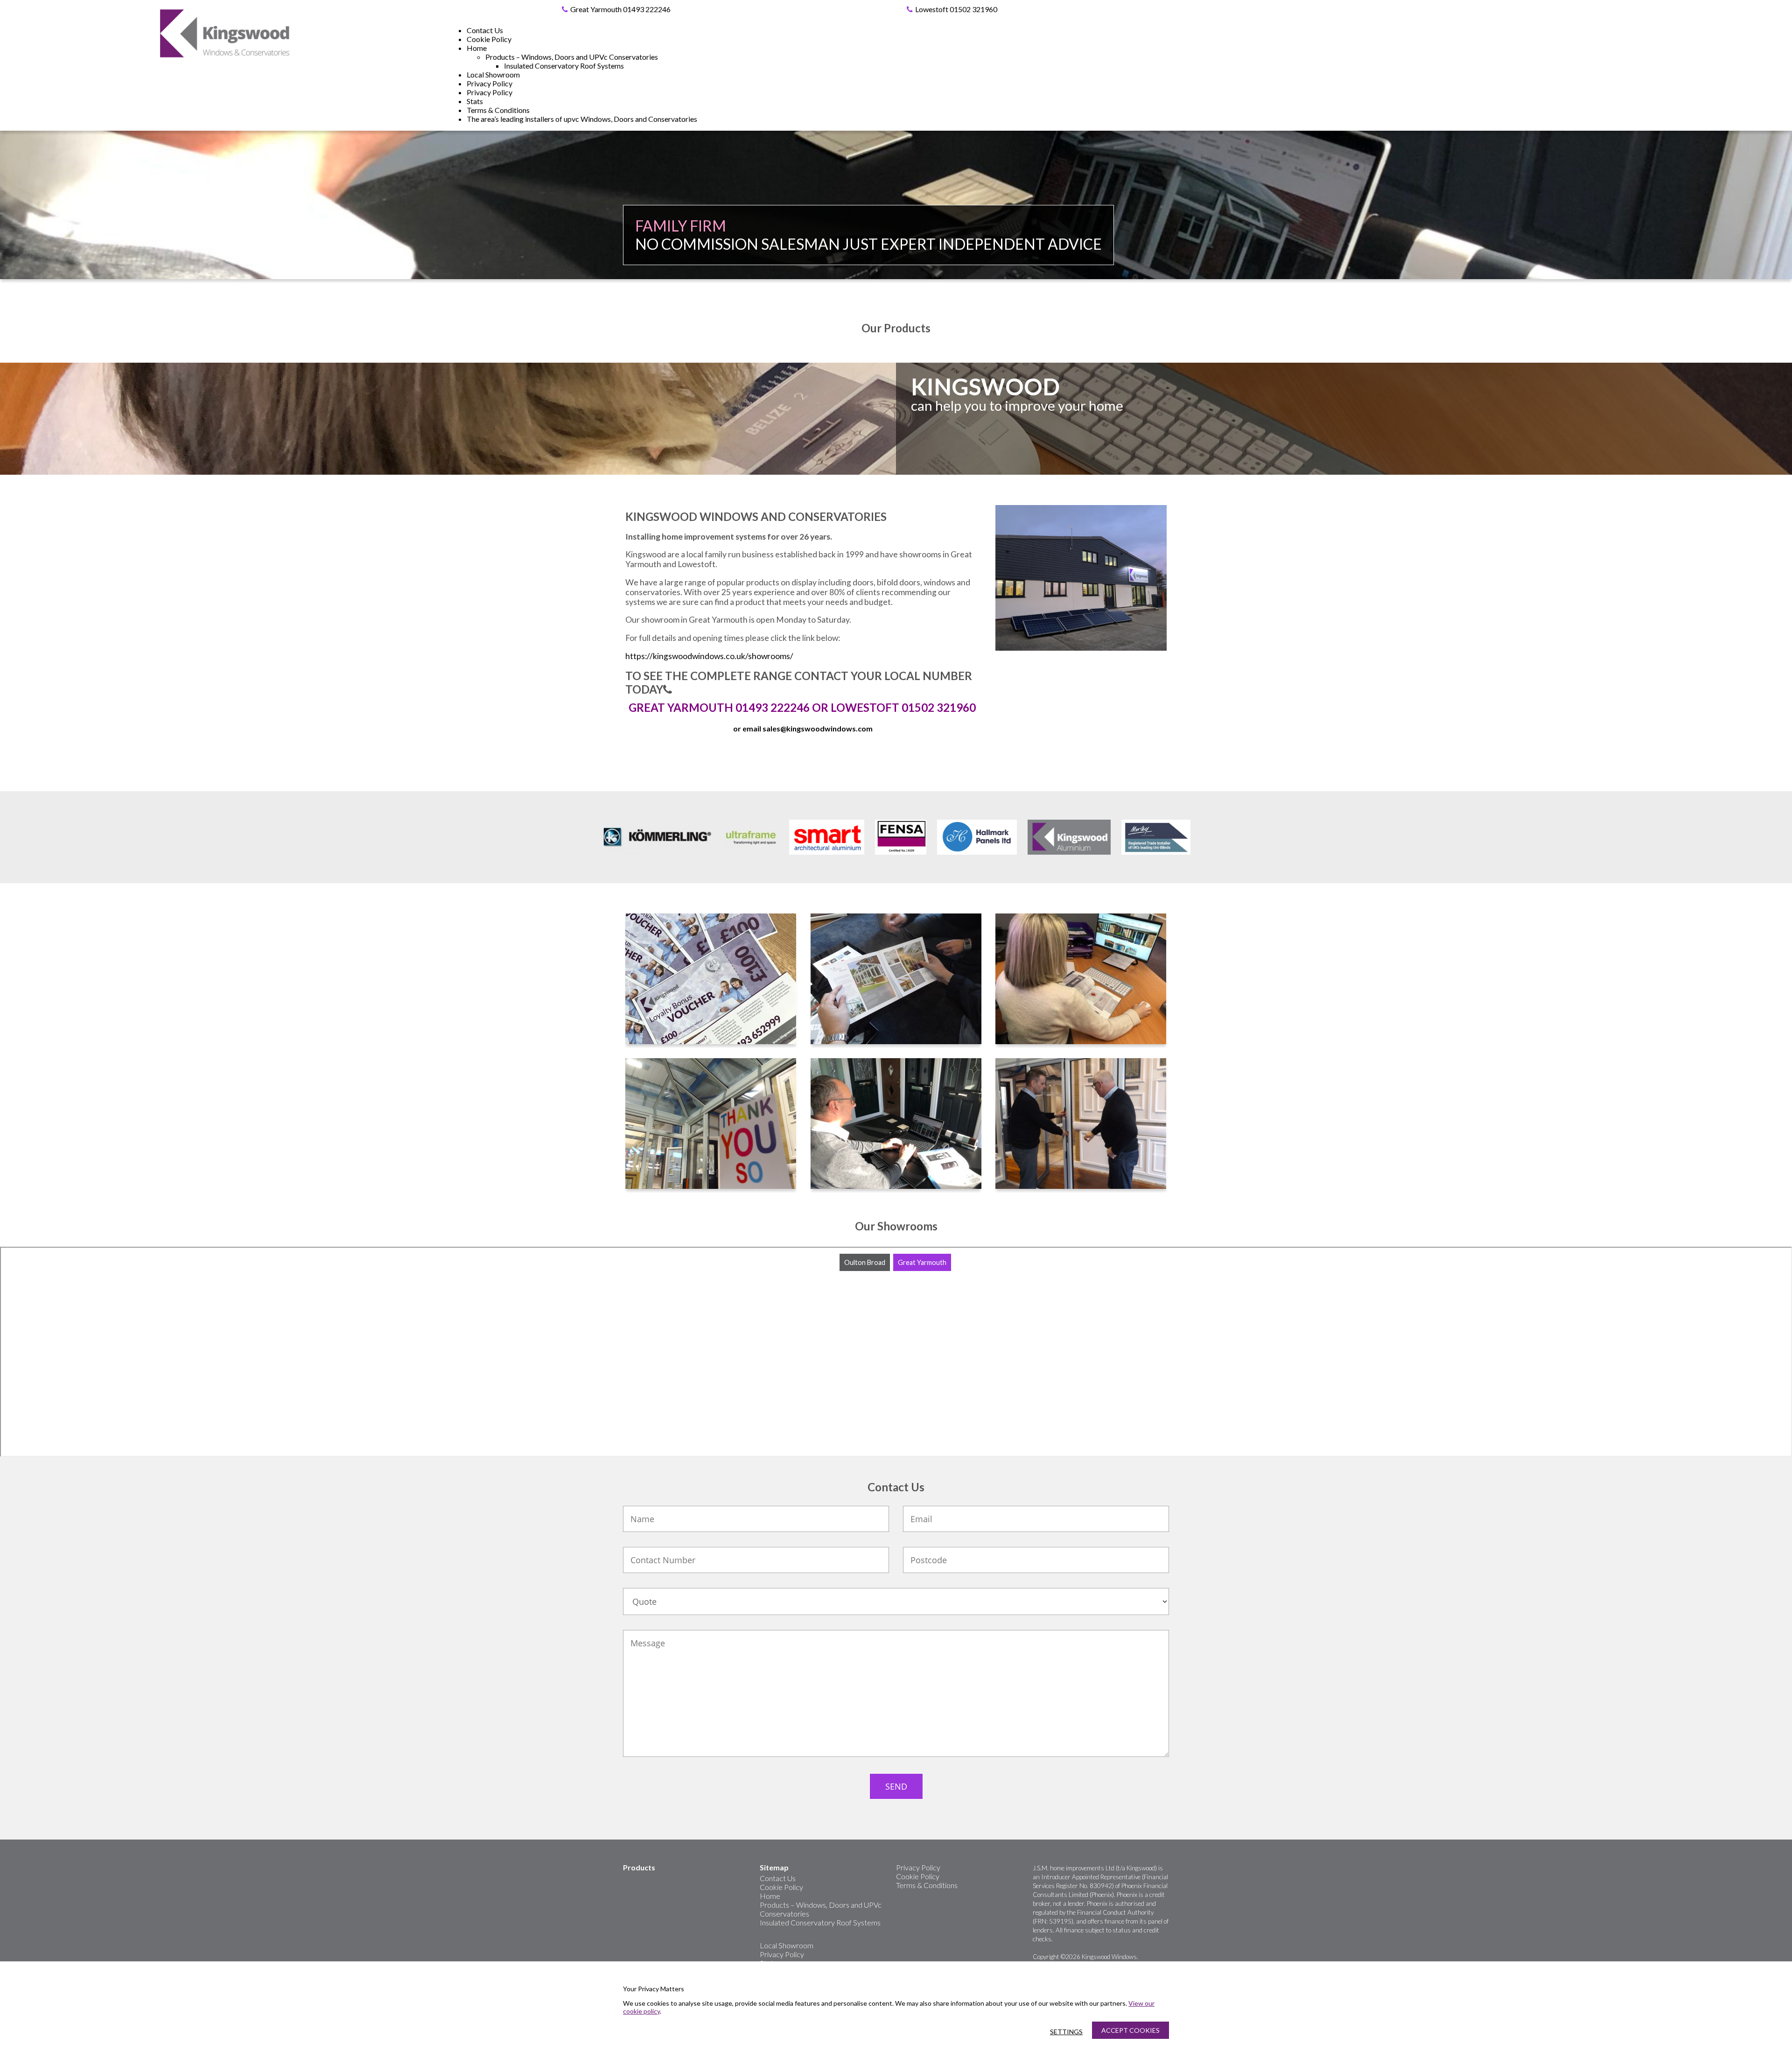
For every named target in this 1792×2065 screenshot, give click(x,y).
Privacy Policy (490, 83)
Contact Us (485, 30)
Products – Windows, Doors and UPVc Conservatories (572, 57)
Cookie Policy (489, 39)
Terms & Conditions (498, 110)
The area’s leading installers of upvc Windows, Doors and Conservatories (582, 119)
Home (477, 48)
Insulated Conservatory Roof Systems (564, 66)
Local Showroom (493, 74)
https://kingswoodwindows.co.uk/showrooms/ (709, 656)
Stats (475, 101)
